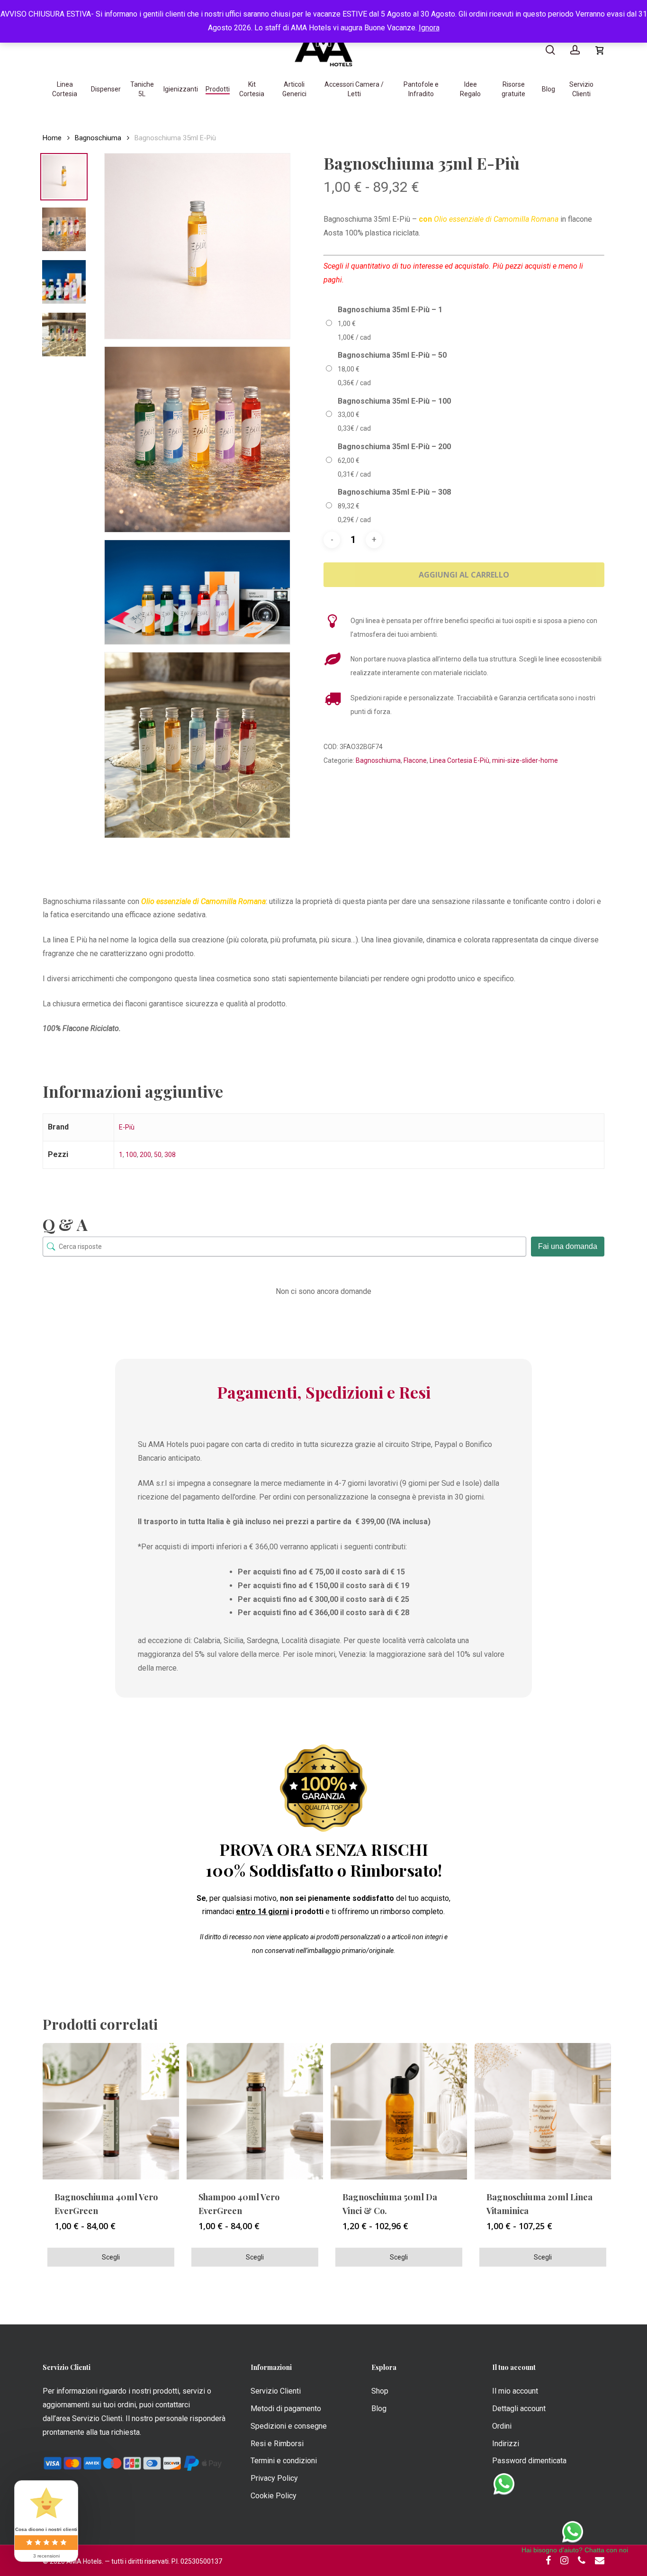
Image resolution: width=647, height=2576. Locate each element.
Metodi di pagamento (286, 2409)
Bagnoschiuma (98, 138)
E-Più (127, 1127)
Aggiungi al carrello (464, 575)
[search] (550, 50)
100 (131, 1155)
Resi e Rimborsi (277, 2444)
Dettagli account (519, 2409)
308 (170, 1155)
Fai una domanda (568, 1246)
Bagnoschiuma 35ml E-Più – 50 (392, 355)
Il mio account (515, 2391)
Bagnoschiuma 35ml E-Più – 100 (394, 401)
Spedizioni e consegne (289, 2426)
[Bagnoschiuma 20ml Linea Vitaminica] (543, 2111)
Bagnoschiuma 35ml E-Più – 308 (394, 492)
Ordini (502, 2426)
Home (52, 138)
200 (145, 1155)
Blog (379, 2409)
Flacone (415, 760)
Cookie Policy (274, 2496)
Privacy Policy (274, 2478)
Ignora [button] (429, 28)
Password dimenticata (529, 2461)
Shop (380, 2391)
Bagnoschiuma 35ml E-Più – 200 (394, 447)
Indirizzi (506, 2444)
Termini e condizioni (284, 2461)
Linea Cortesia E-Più (459, 760)
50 (158, 1155)
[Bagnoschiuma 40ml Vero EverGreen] (111, 2111)
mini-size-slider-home (525, 760)
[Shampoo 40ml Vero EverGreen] (255, 2111)
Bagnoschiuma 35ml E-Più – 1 (390, 310)
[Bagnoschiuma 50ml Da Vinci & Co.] (399, 2111)
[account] (575, 50)
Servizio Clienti (276, 2391)
